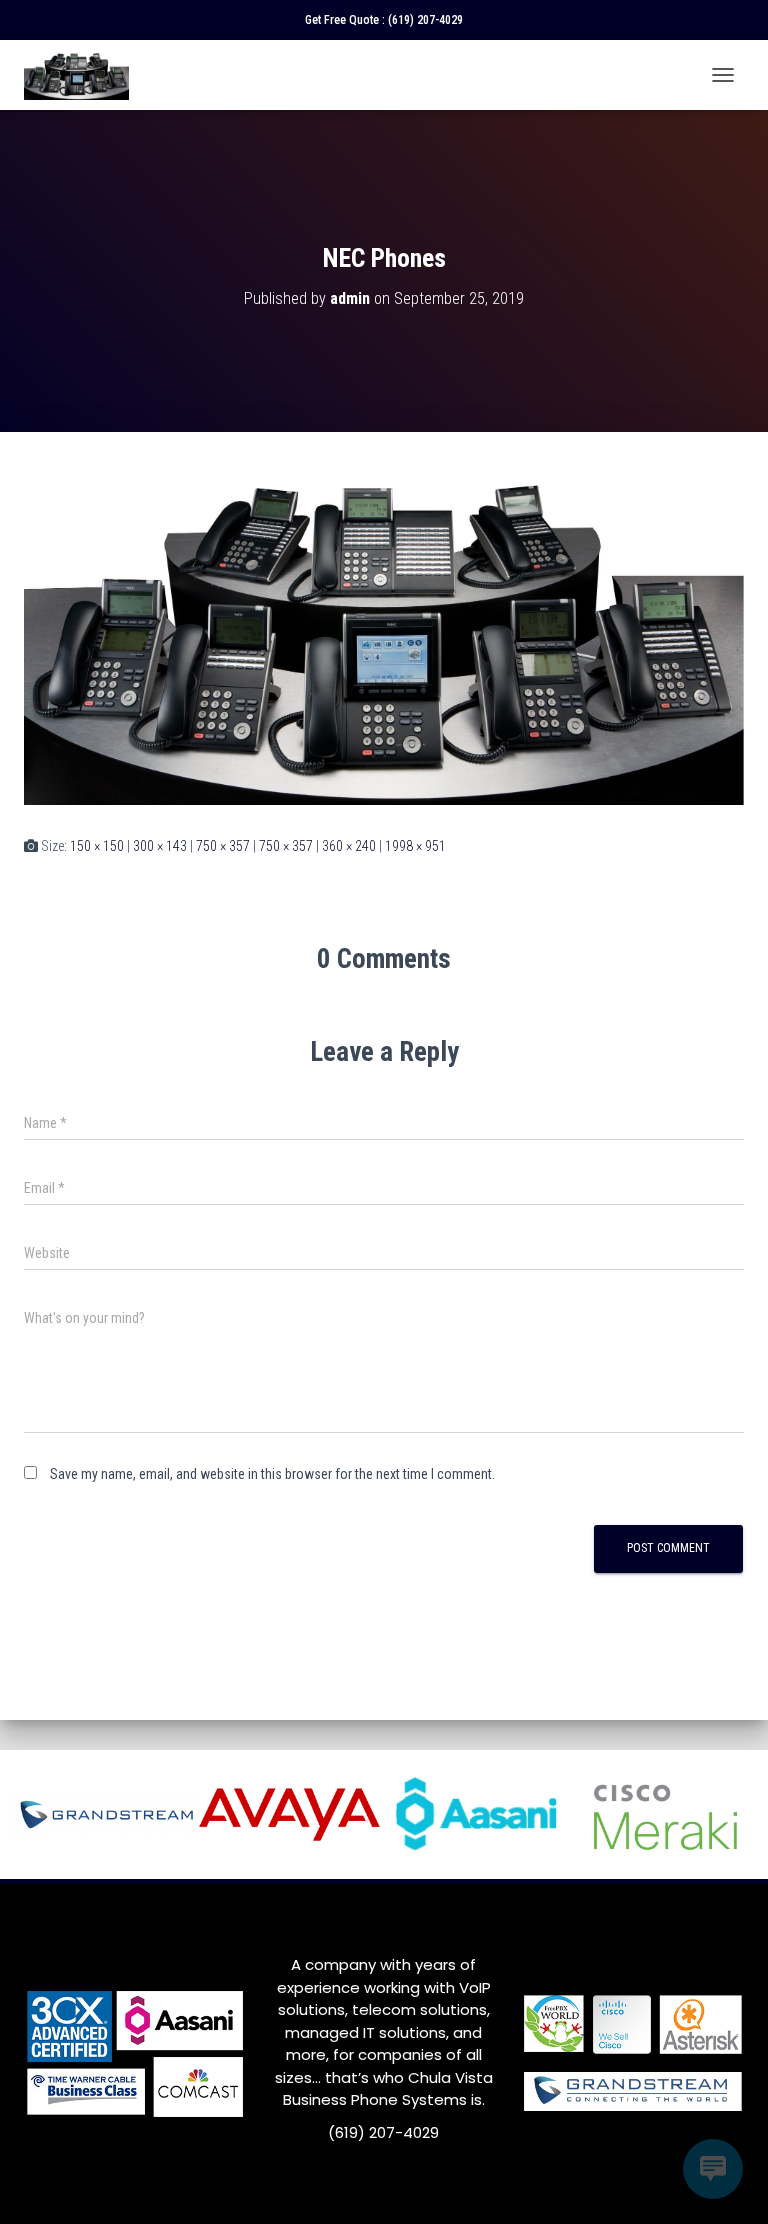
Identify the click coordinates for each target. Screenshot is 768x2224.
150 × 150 (97, 846)
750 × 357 (223, 846)
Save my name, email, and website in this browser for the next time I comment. (272, 1474)
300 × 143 (160, 846)
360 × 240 (349, 846)
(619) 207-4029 (425, 20)
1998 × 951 (415, 846)
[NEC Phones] (384, 632)
